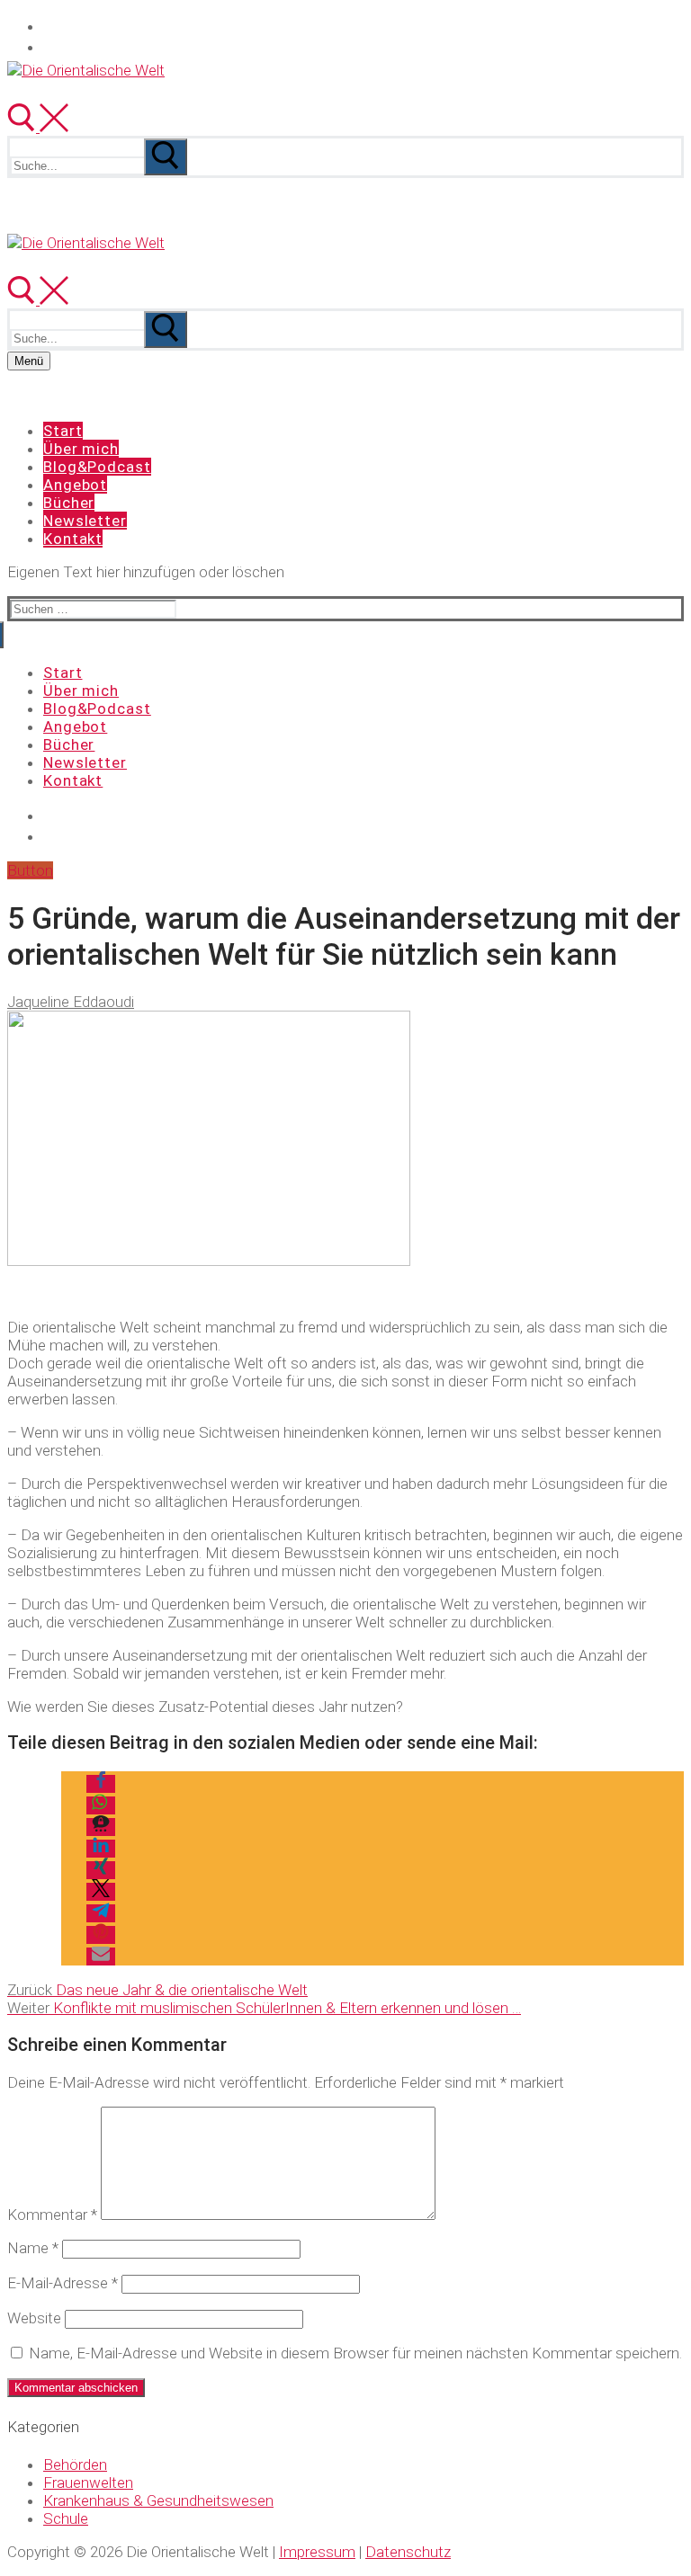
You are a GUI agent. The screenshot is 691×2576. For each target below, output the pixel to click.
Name (33, 2248)
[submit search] (166, 157)
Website (34, 2318)
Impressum (317, 2552)
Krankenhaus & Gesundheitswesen (158, 2500)
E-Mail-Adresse (63, 2283)
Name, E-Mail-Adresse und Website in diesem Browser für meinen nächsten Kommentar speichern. (355, 2353)
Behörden (75, 2465)
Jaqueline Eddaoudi (71, 1002)
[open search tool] (38, 127)
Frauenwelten (88, 2482)
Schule (66, 2518)
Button (30, 870)
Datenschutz (408, 2552)
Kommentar (52, 2215)
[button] (101, 1784)
